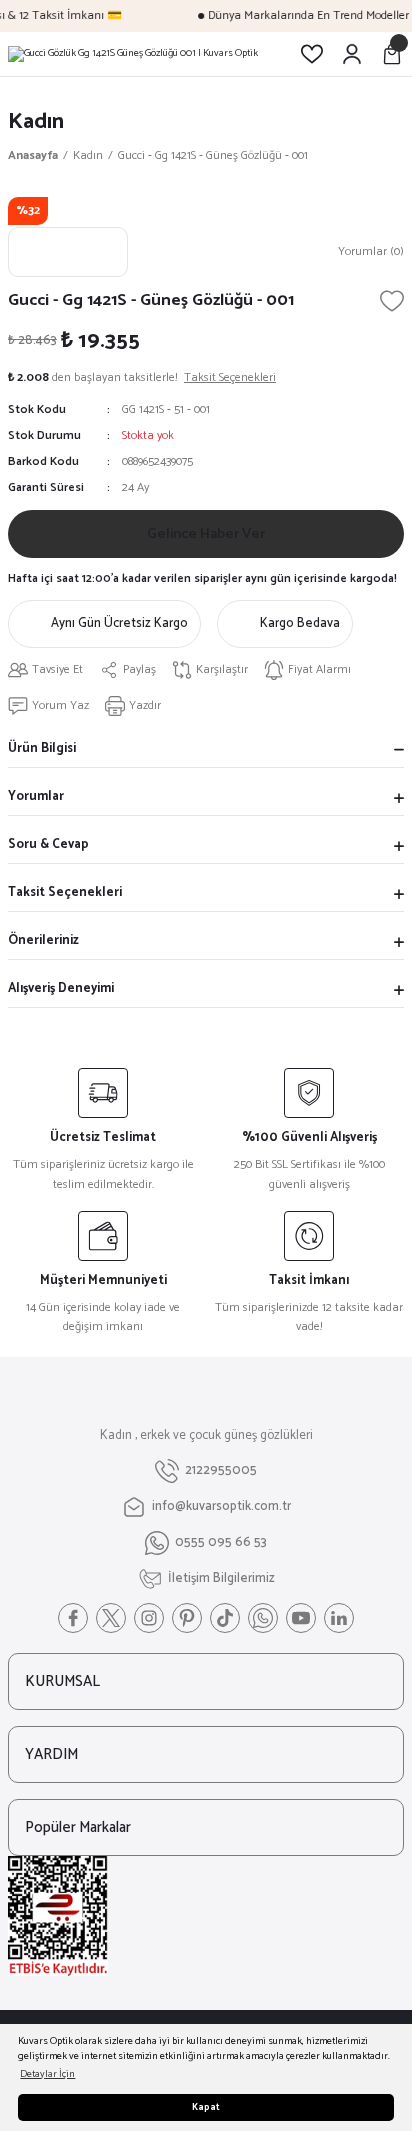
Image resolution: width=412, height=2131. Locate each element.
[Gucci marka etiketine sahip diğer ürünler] (68, 252)
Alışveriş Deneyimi (61, 988)
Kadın (36, 121)
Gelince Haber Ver (206, 534)
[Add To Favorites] (392, 301)
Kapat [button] (206, 2107)
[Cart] (392, 54)
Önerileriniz (43, 940)
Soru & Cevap (48, 844)
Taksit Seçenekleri (65, 892)
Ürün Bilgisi (42, 748)
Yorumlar (36, 796)
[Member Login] (352, 54)
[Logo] (133, 54)
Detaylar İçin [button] (47, 2074)
